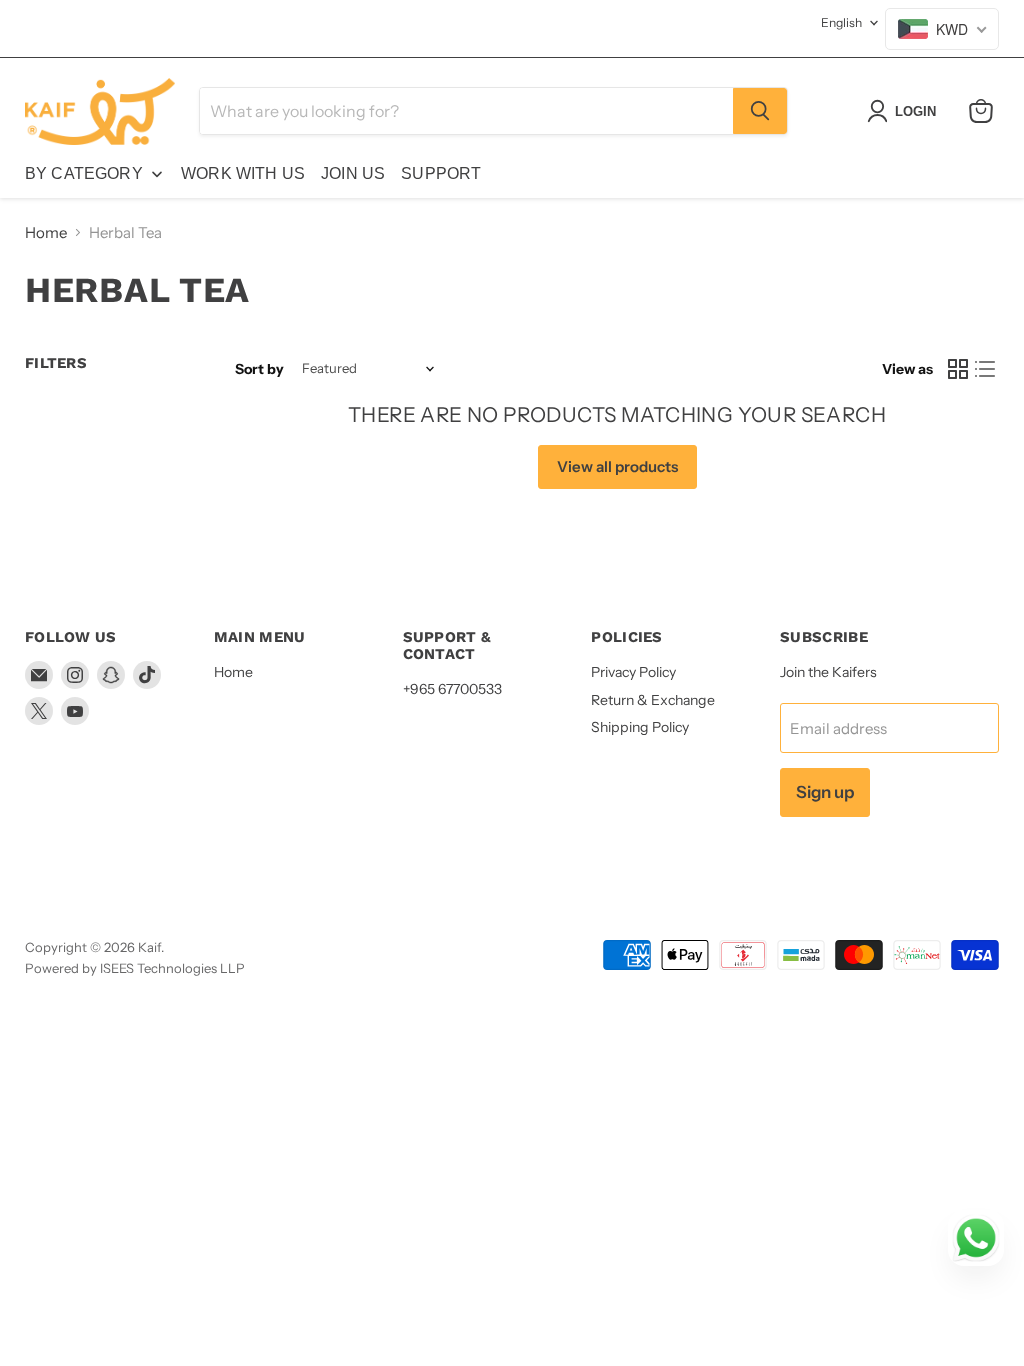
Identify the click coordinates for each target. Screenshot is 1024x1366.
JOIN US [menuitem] (353, 173)
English (841, 22)
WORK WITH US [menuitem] (243, 173)
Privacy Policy (633, 672)
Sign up (825, 792)
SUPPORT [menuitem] (441, 173)
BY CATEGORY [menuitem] (84, 173)
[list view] (986, 369)
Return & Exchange (653, 700)
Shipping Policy (640, 727)
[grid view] (958, 369)
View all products (617, 466)
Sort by (259, 369)
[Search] (760, 111)
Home (46, 232)
